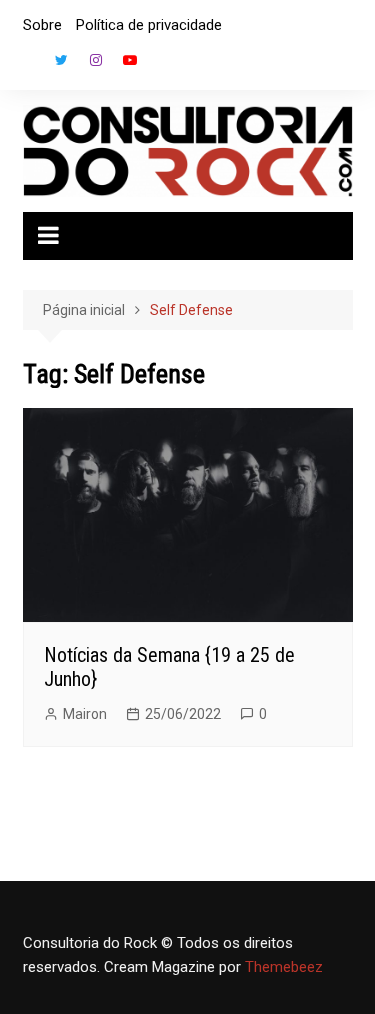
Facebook (28, 65)
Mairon (85, 714)
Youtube (130, 60)
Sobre (42, 25)
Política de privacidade (149, 25)
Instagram (96, 60)
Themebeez (284, 967)
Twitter (62, 60)
